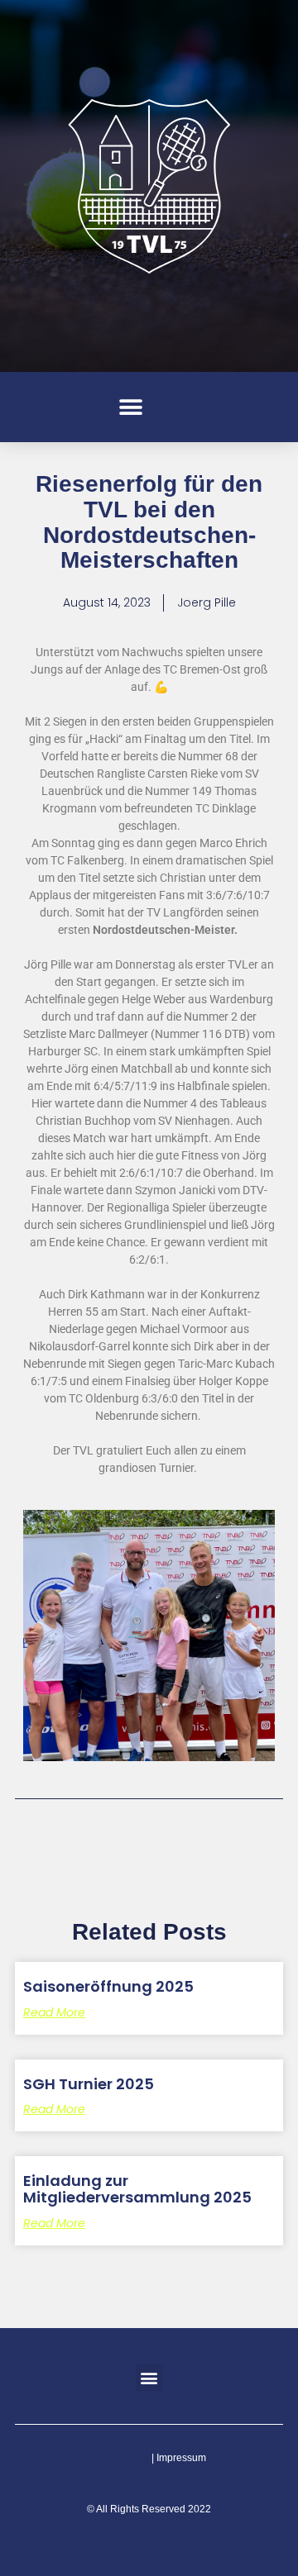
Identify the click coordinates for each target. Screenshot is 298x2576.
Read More (54, 2012)
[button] (130, 407)
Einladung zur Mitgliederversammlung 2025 (137, 2189)
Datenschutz (121, 2458)
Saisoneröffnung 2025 (108, 1986)
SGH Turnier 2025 (89, 2084)
